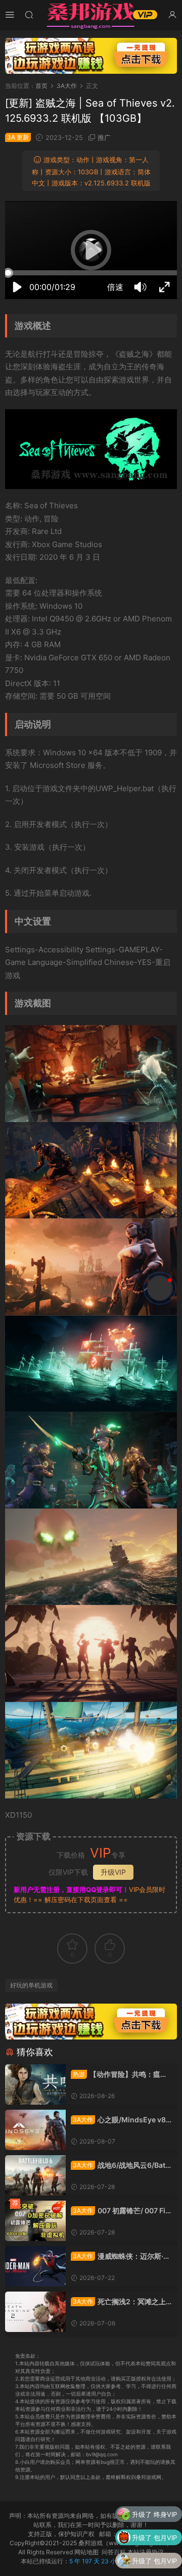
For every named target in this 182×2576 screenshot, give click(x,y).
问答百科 (114, 2552)
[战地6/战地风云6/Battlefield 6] (35, 2175)
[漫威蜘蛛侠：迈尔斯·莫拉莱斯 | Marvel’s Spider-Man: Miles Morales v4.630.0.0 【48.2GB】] (35, 2266)
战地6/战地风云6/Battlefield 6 (120, 2166)
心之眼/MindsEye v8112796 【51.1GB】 (120, 2120)
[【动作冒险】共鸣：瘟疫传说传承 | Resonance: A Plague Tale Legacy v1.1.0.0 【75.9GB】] (35, 2084)
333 (171, 2565)
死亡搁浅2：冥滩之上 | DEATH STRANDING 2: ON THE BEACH (120, 2302)
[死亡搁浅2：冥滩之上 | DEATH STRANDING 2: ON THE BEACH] (35, 2312)
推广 (104, 137)
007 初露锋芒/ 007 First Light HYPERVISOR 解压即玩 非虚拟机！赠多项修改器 (120, 2211)
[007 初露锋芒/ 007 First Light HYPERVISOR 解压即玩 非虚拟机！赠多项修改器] (35, 2221)
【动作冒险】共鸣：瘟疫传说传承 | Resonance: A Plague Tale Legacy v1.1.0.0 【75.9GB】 (121, 2075)
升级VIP (113, 1872)
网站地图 (86, 2552)
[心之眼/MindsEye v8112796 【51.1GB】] (35, 2130)
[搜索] (29, 14)
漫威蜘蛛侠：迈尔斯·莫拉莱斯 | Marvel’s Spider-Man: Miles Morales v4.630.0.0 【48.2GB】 (121, 2256)
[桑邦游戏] (91, 15)
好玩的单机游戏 (31, 1985)
